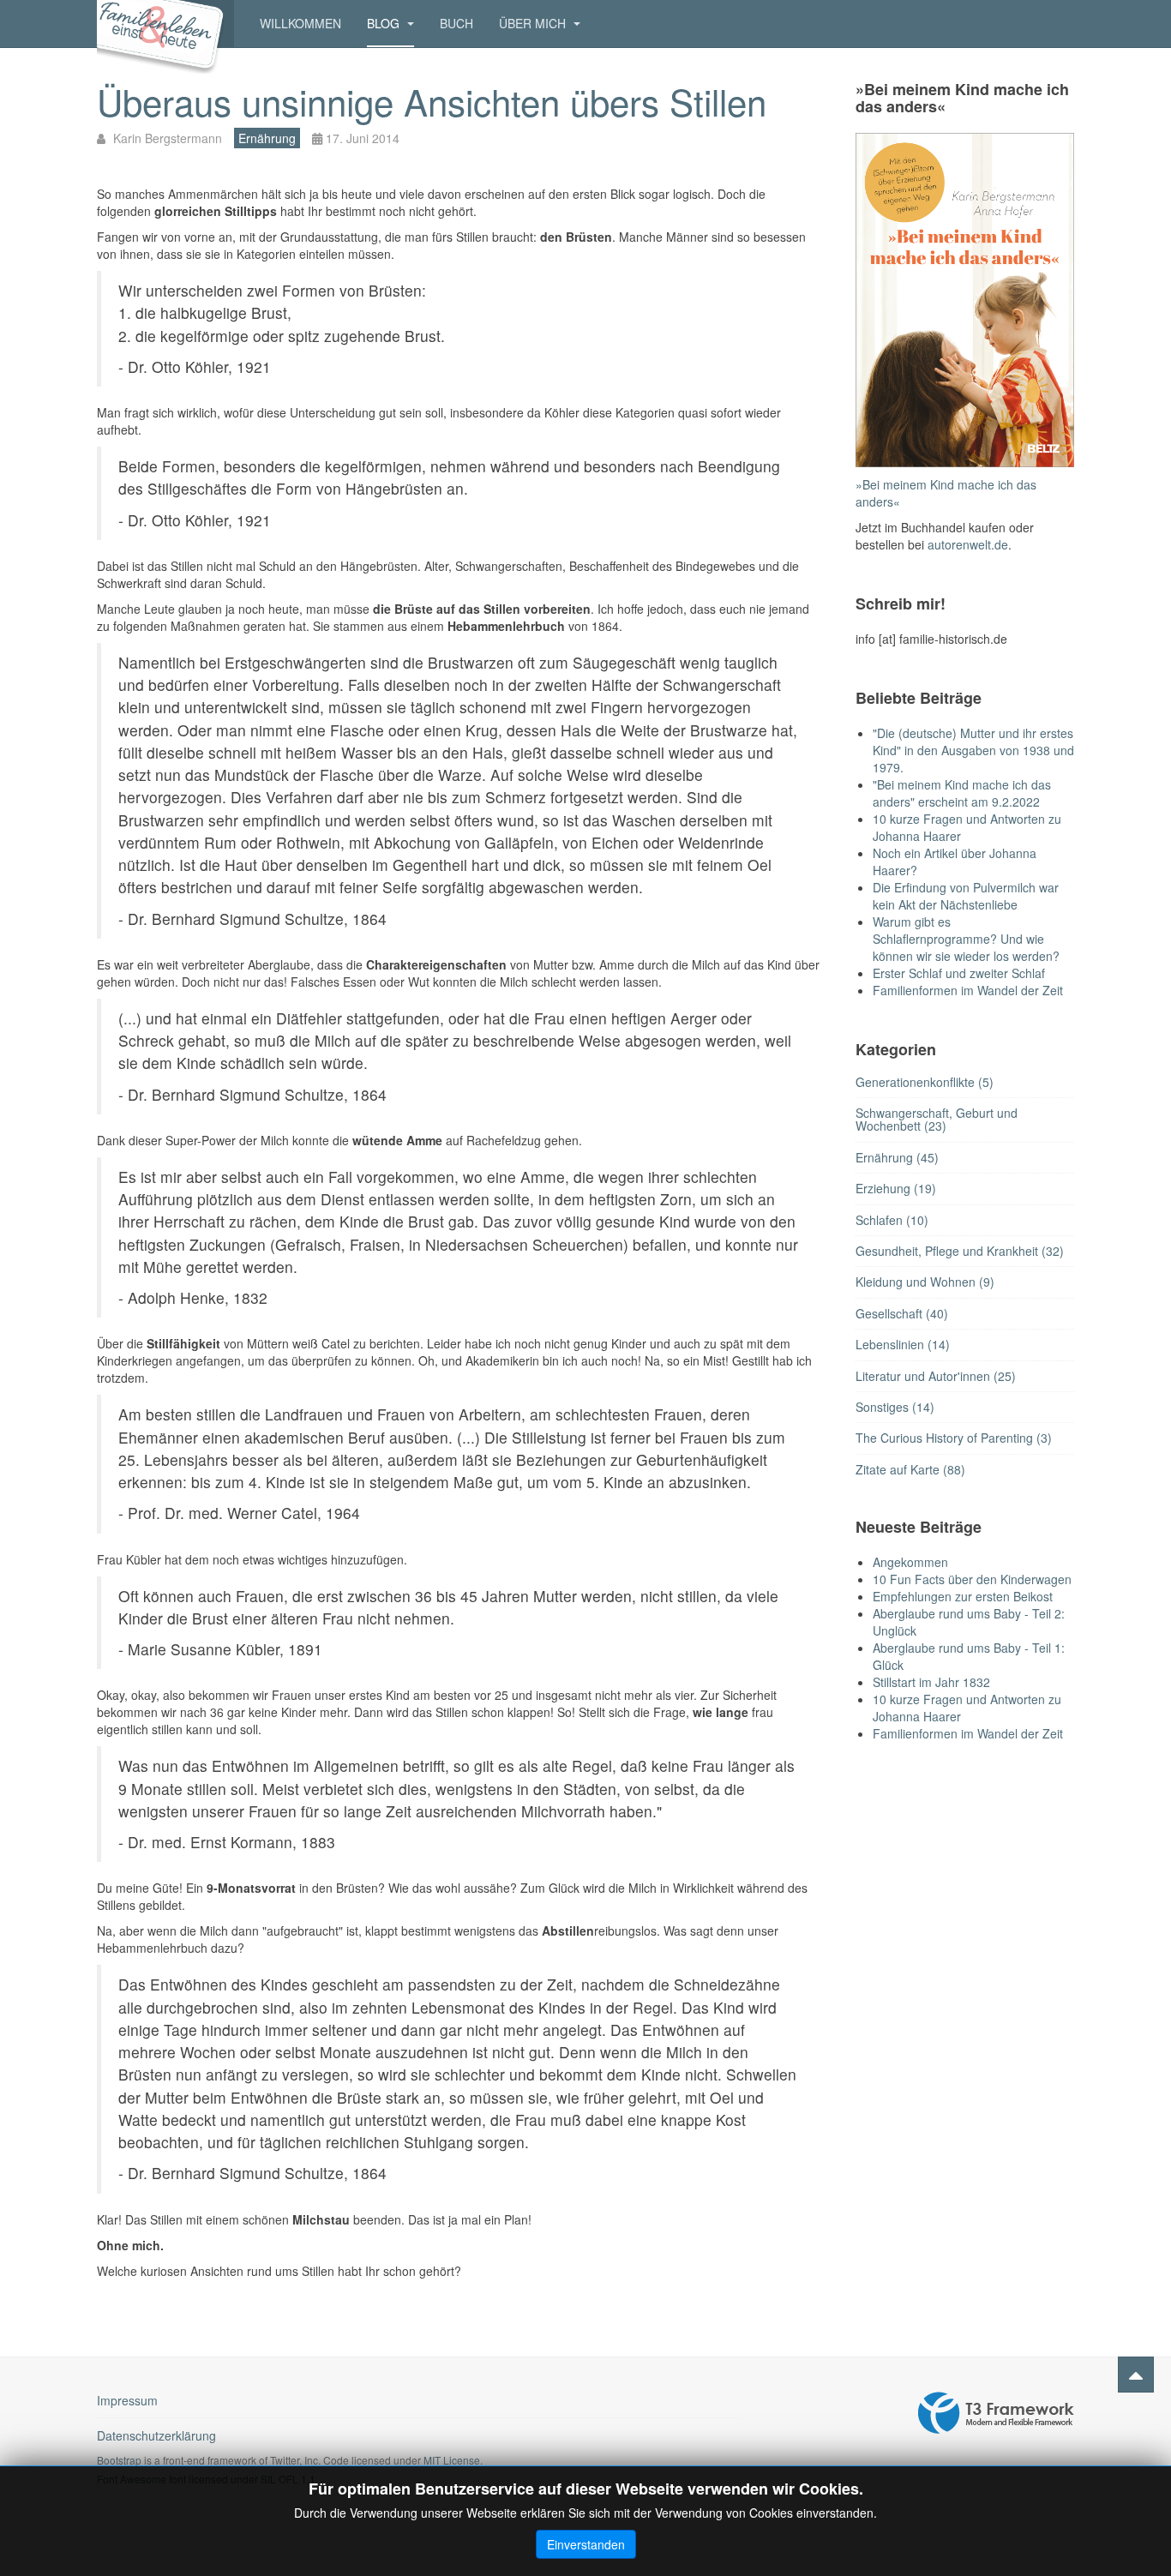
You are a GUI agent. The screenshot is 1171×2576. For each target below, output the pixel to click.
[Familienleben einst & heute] (165, 24)
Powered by (996, 2413)
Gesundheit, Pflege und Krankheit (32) (960, 1251)
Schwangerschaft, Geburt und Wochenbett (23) (937, 1119)
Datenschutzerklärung (156, 2435)
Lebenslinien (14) (903, 1344)
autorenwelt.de (968, 544)
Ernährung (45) (897, 1157)
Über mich (534, 23)
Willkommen (300, 23)
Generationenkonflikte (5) (925, 1082)
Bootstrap (119, 2460)
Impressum (127, 2400)
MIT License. (453, 2460)
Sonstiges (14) (895, 1407)
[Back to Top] (1136, 2375)
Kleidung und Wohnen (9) (925, 1282)
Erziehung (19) (896, 1188)
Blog (385, 23)
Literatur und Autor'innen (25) (936, 1376)
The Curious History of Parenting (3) (954, 1438)
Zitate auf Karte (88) (910, 1469)
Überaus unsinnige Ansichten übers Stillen (432, 101)
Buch (456, 23)
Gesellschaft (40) (902, 1313)
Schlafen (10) (892, 1220)
